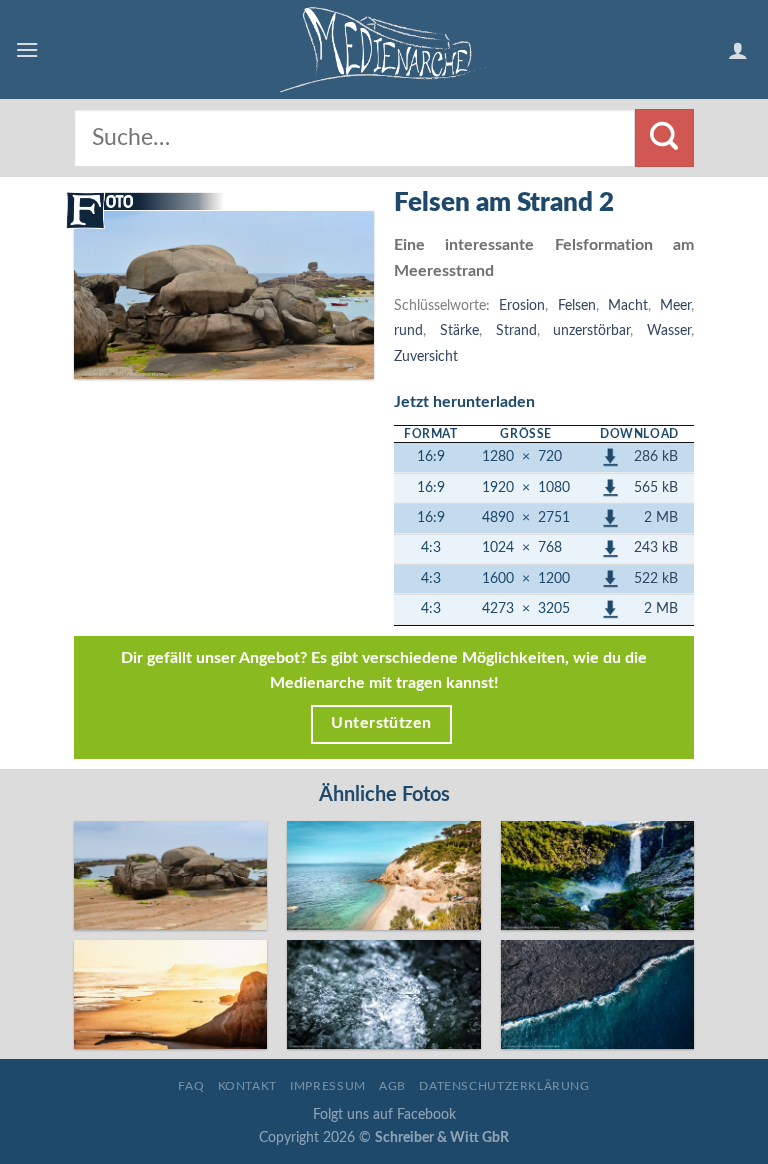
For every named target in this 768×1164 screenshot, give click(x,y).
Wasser (669, 330)
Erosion (522, 305)
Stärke (459, 330)
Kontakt (247, 1086)
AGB (392, 1086)
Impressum (328, 1086)
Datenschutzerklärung (504, 1086)
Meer (675, 305)
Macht (628, 305)
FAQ (191, 1086)
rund (408, 330)
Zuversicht (426, 356)
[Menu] (27, 49)
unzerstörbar (591, 330)
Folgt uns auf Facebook (384, 1114)
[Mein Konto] (740, 50)
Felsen (577, 305)
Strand (516, 330)
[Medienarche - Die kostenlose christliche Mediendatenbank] (384, 49)
